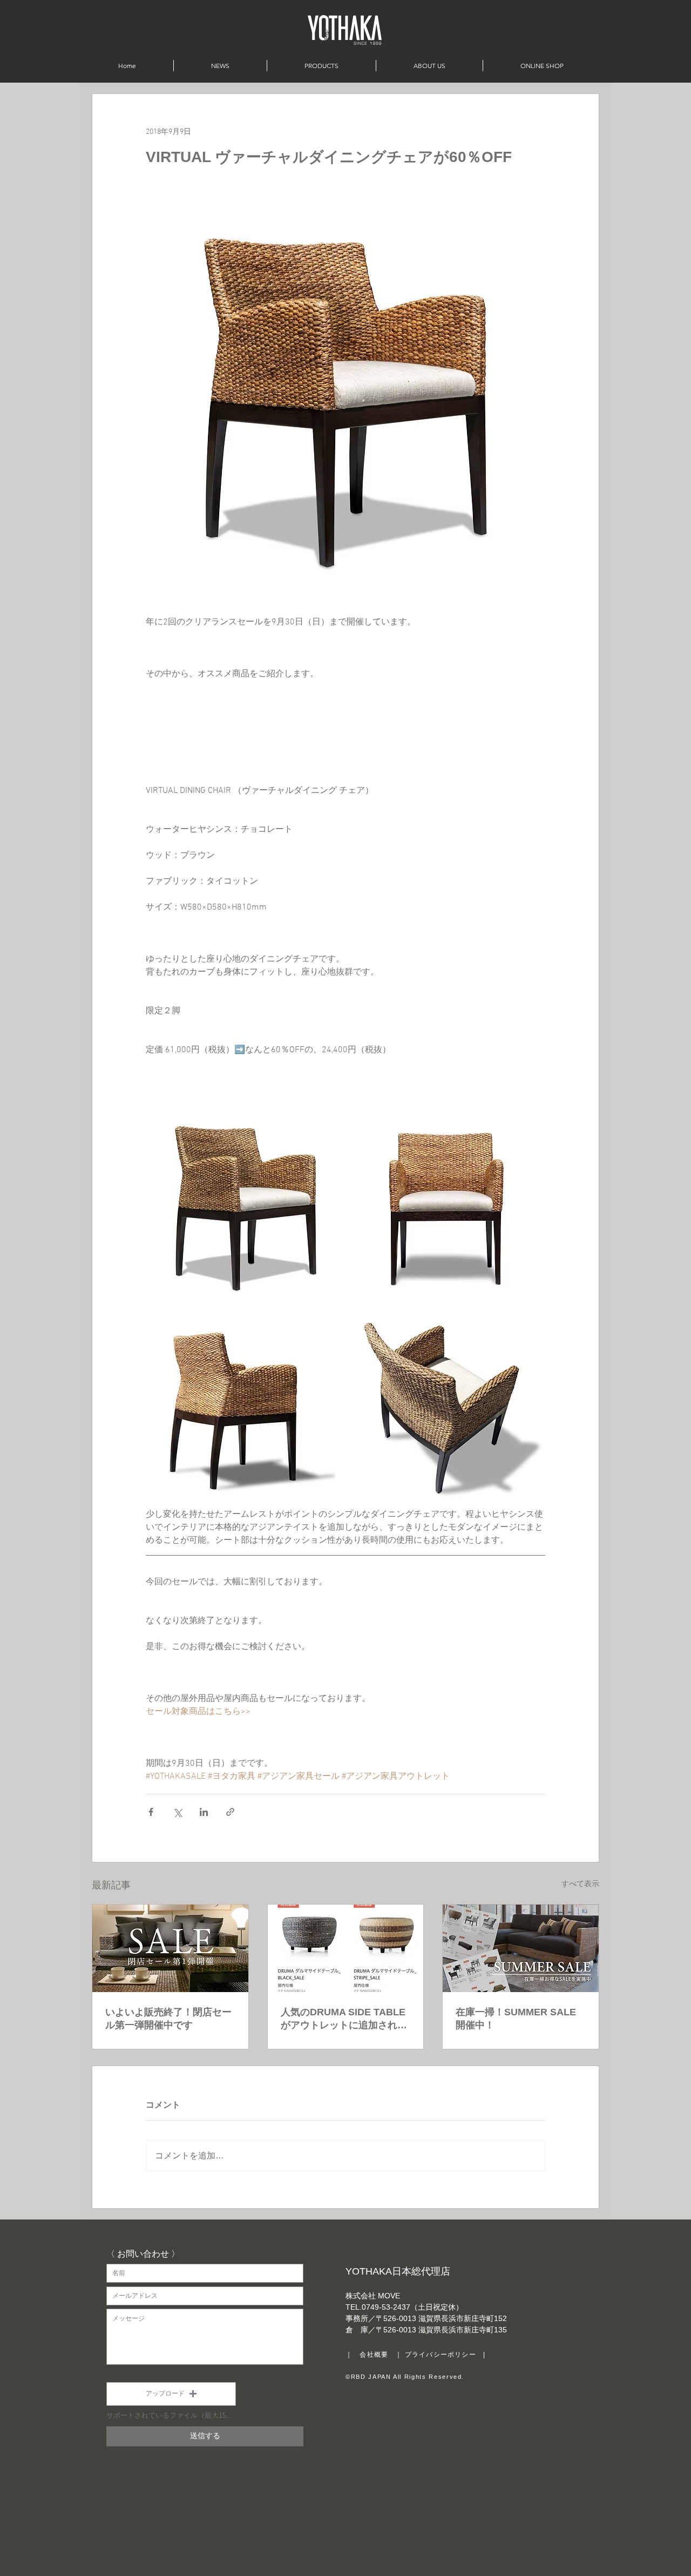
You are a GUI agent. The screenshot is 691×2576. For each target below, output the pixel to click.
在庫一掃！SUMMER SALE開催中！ (516, 2019)
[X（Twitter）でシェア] (177, 1812)
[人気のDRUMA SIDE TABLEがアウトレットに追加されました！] (346, 1948)
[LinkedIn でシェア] (204, 1812)
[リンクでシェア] (230, 1812)
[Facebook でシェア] (151, 1812)
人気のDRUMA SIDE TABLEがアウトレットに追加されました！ (344, 2019)
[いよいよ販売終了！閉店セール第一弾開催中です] (170, 1948)
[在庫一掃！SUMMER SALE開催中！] (521, 1948)
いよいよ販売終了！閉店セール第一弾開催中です (168, 2019)
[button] (171, 2394)
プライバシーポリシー (441, 2355)
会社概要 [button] (374, 2355)
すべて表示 (580, 1884)
